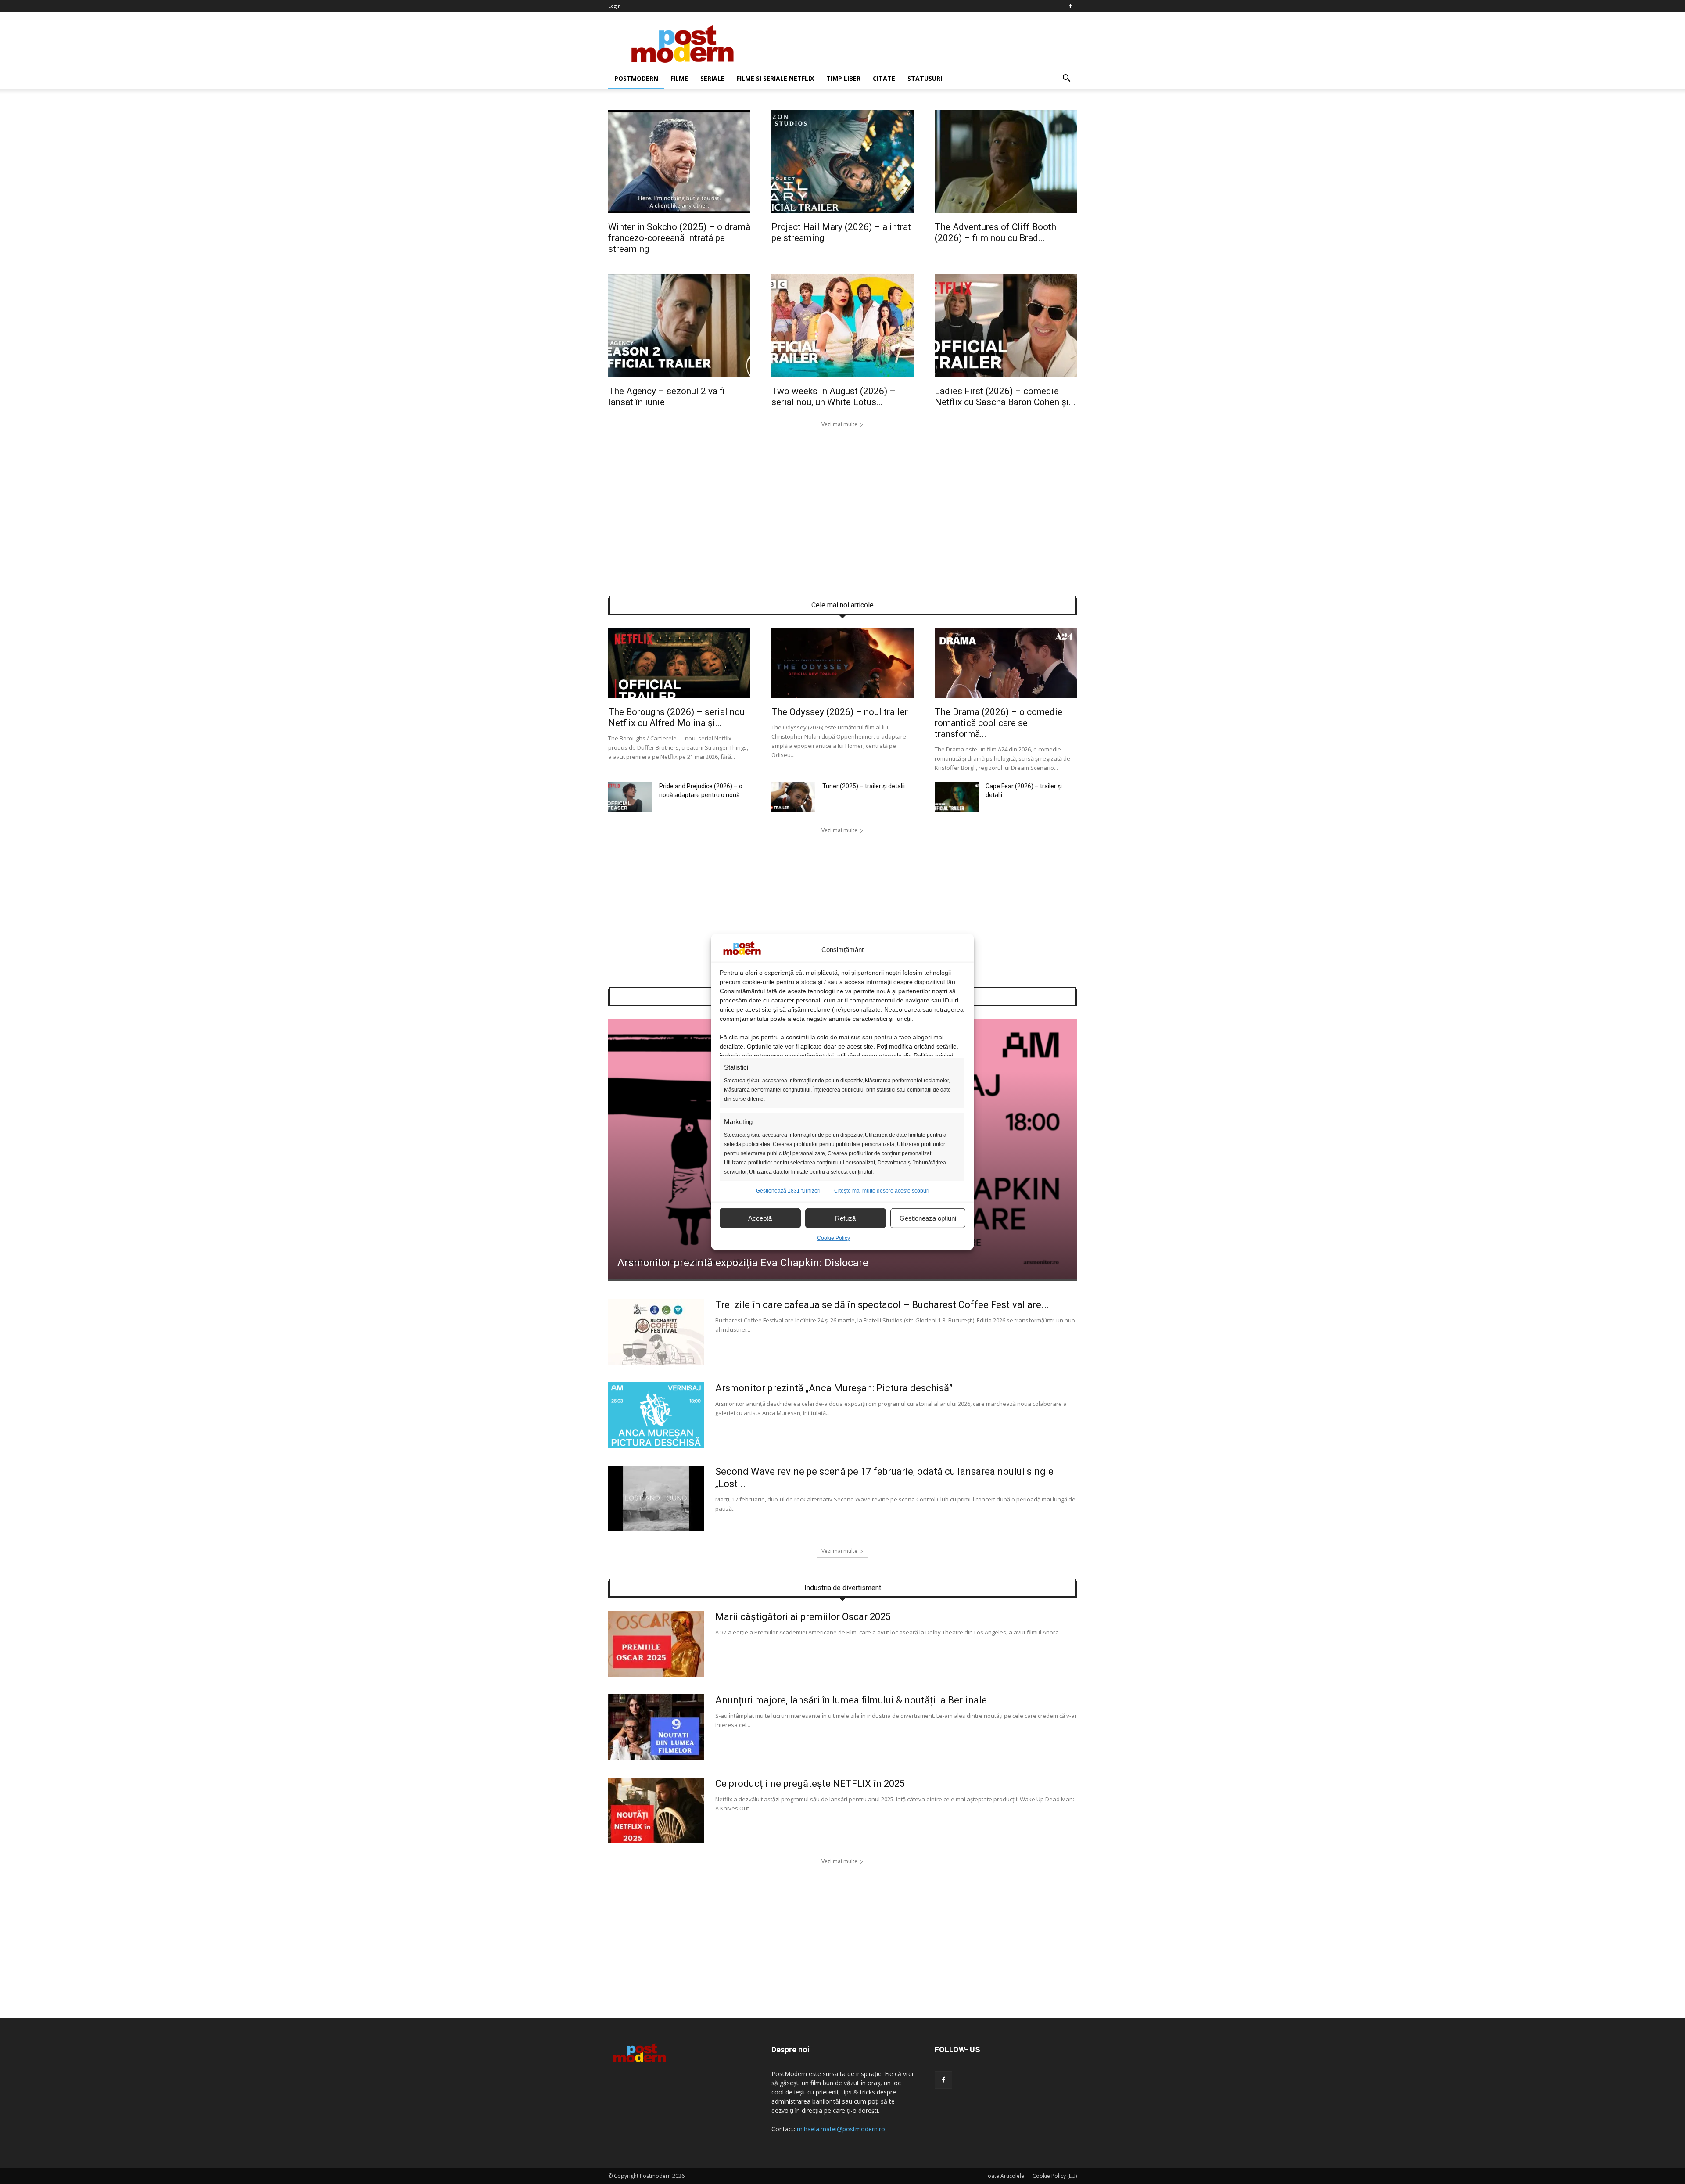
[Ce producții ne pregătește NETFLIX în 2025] (656, 1841)
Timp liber (843, 78)
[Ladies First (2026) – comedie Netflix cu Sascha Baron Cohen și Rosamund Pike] (1006, 375)
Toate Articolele (1004, 2176)
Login (615, 6)
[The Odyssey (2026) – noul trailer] (842, 696)
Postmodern (636, 78)
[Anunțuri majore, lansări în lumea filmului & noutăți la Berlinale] (656, 1758)
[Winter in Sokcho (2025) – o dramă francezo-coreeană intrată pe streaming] (679, 211)
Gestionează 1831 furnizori (788, 1191)
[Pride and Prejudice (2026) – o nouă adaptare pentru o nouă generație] (630, 810)
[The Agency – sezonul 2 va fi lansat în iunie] (679, 375)
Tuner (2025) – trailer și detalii (864, 786)
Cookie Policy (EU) (1055, 2176)
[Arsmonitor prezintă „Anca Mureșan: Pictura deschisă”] (656, 1446)
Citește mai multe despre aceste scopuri (882, 1191)
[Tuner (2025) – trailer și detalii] (793, 810)
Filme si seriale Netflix (775, 78)
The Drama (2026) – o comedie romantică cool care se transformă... (998, 723)
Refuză (845, 1218)
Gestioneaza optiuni (928, 1218)
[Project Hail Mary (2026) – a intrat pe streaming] (842, 211)
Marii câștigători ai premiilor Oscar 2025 (803, 1617)
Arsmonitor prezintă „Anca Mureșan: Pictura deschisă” (834, 1388)
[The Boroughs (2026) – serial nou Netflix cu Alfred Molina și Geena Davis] (679, 696)
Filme (679, 78)
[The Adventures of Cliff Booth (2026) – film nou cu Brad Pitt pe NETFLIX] (1006, 211)
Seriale (712, 78)
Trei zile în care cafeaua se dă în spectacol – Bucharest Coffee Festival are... (882, 1305)
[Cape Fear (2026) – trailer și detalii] (957, 810)
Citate (884, 78)
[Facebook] (1070, 6)
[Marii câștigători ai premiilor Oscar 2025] (656, 1674)
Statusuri (925, 78)
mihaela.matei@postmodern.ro (841, 2129)
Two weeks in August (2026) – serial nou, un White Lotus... (834, 397)
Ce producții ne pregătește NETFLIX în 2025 (810, 1783)
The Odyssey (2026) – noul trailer (840, 712)
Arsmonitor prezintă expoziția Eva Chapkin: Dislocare (743, 1263)
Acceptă (760, 1218)
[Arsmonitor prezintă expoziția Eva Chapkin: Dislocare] (842, 1276)
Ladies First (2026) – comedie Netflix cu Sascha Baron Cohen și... (1005, 397)
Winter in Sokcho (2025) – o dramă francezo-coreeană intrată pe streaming (679, 238)
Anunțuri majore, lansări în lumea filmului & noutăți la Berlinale (851, 1700)
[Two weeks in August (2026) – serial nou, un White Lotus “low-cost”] (842, 375)
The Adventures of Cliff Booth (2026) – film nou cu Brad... (995, 232)
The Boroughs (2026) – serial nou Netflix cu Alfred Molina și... (676, 717)
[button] (1066, 79)
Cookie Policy (834, 1238)
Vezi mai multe (839, 424)
